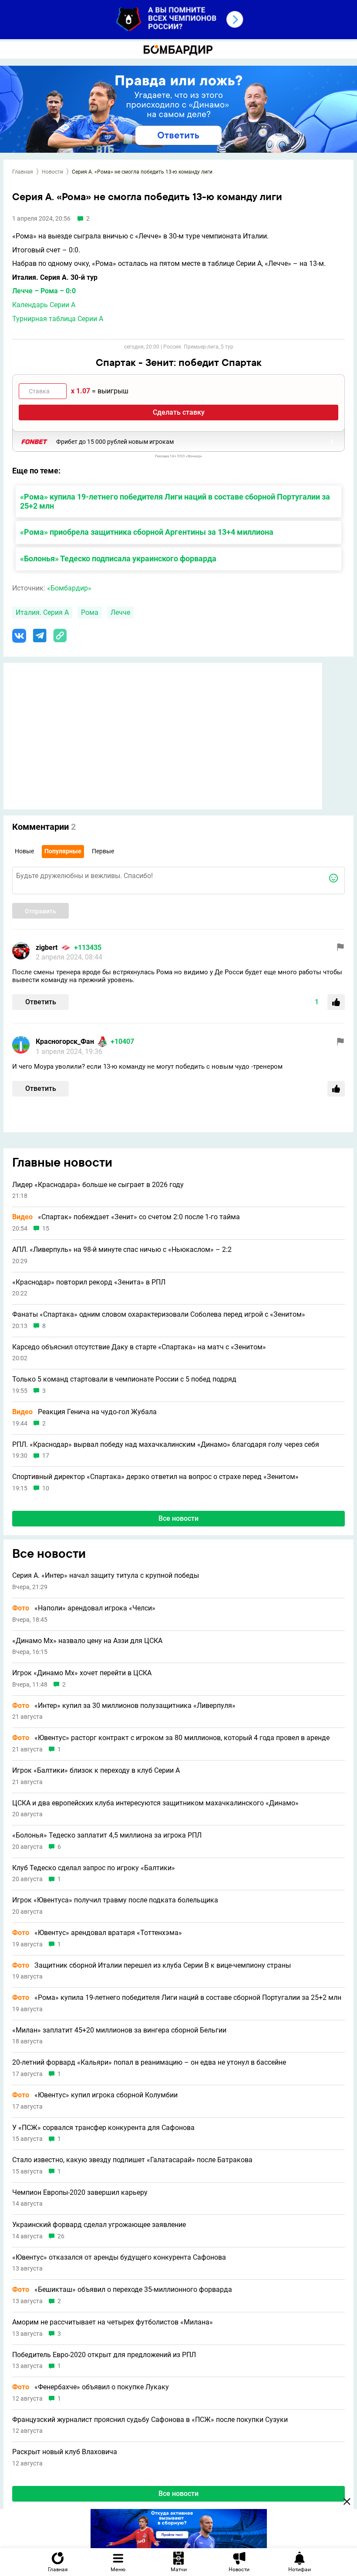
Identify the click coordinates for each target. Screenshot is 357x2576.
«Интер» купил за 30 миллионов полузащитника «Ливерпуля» (124, 1706)
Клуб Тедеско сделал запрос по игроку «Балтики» (94, 1868)
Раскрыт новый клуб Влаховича (65, 2452)
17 (46, 1456)
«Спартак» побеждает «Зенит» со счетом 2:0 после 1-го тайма (126, 1217)
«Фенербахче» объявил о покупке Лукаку (91, 2387)
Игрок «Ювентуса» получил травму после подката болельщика (115, 1900)
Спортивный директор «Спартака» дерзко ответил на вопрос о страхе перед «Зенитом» (155, 1477)
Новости (52, 172)
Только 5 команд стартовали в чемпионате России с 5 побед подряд (124, 1379)
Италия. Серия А (42, 612)
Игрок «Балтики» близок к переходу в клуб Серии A (96, 1771)
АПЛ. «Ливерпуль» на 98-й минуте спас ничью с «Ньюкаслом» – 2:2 (122, 1250)
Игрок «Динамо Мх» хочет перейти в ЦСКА (82, 1673)
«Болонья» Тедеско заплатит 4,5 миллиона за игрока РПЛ (107, 1835)
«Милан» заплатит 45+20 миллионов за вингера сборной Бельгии (119, 2030)
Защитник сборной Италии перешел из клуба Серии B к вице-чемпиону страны (152, 1966)
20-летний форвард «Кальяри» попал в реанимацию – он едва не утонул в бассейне (149, 2063)
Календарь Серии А (44, 305)
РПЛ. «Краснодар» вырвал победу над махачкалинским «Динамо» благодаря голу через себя (166, 1445)
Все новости (178, 1518)
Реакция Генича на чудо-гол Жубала (84, 1412)
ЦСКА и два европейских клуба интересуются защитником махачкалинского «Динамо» (155, 1803)
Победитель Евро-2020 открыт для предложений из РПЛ (104, 2355)
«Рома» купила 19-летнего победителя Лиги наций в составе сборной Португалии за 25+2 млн (175, 501)
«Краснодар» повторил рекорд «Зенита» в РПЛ (89, 1282)
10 (46, 1488)
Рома (90, 612)
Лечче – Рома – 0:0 (44, 291)
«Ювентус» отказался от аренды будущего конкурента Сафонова (119, 2257)
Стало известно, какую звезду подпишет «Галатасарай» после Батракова (132, 2160)
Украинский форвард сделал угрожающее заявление (99, 2225)
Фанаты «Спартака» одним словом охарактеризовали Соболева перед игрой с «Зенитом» (159, 1315)
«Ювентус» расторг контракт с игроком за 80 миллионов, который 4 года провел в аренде (171, 1738)
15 (46, 1229)
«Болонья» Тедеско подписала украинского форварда (118, 558)
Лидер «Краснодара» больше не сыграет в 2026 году (98, 1185)
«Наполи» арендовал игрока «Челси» (84, 1608)
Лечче (120, 612)
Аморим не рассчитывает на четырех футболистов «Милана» (113, 2322)
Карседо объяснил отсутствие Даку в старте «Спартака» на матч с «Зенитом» (139, 1347)
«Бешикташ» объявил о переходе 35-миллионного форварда (122, 2290)
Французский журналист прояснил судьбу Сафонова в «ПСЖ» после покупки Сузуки (150, 2420)
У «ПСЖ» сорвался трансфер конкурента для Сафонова (103, 2128)
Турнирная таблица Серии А (58, 319)
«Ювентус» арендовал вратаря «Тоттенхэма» (97, 1933)
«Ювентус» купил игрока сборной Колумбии (95, 2095)
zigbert (47, 948)
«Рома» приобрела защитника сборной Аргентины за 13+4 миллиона (147, 532)
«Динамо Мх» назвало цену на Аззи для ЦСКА (87, 1641)
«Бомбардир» (69, 588)
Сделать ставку (179, 412)
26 (61, 2236)
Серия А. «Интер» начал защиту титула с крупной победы (106, 1576)
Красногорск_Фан (65, 1041)
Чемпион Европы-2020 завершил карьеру (80, 2193)
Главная (23, 172)
